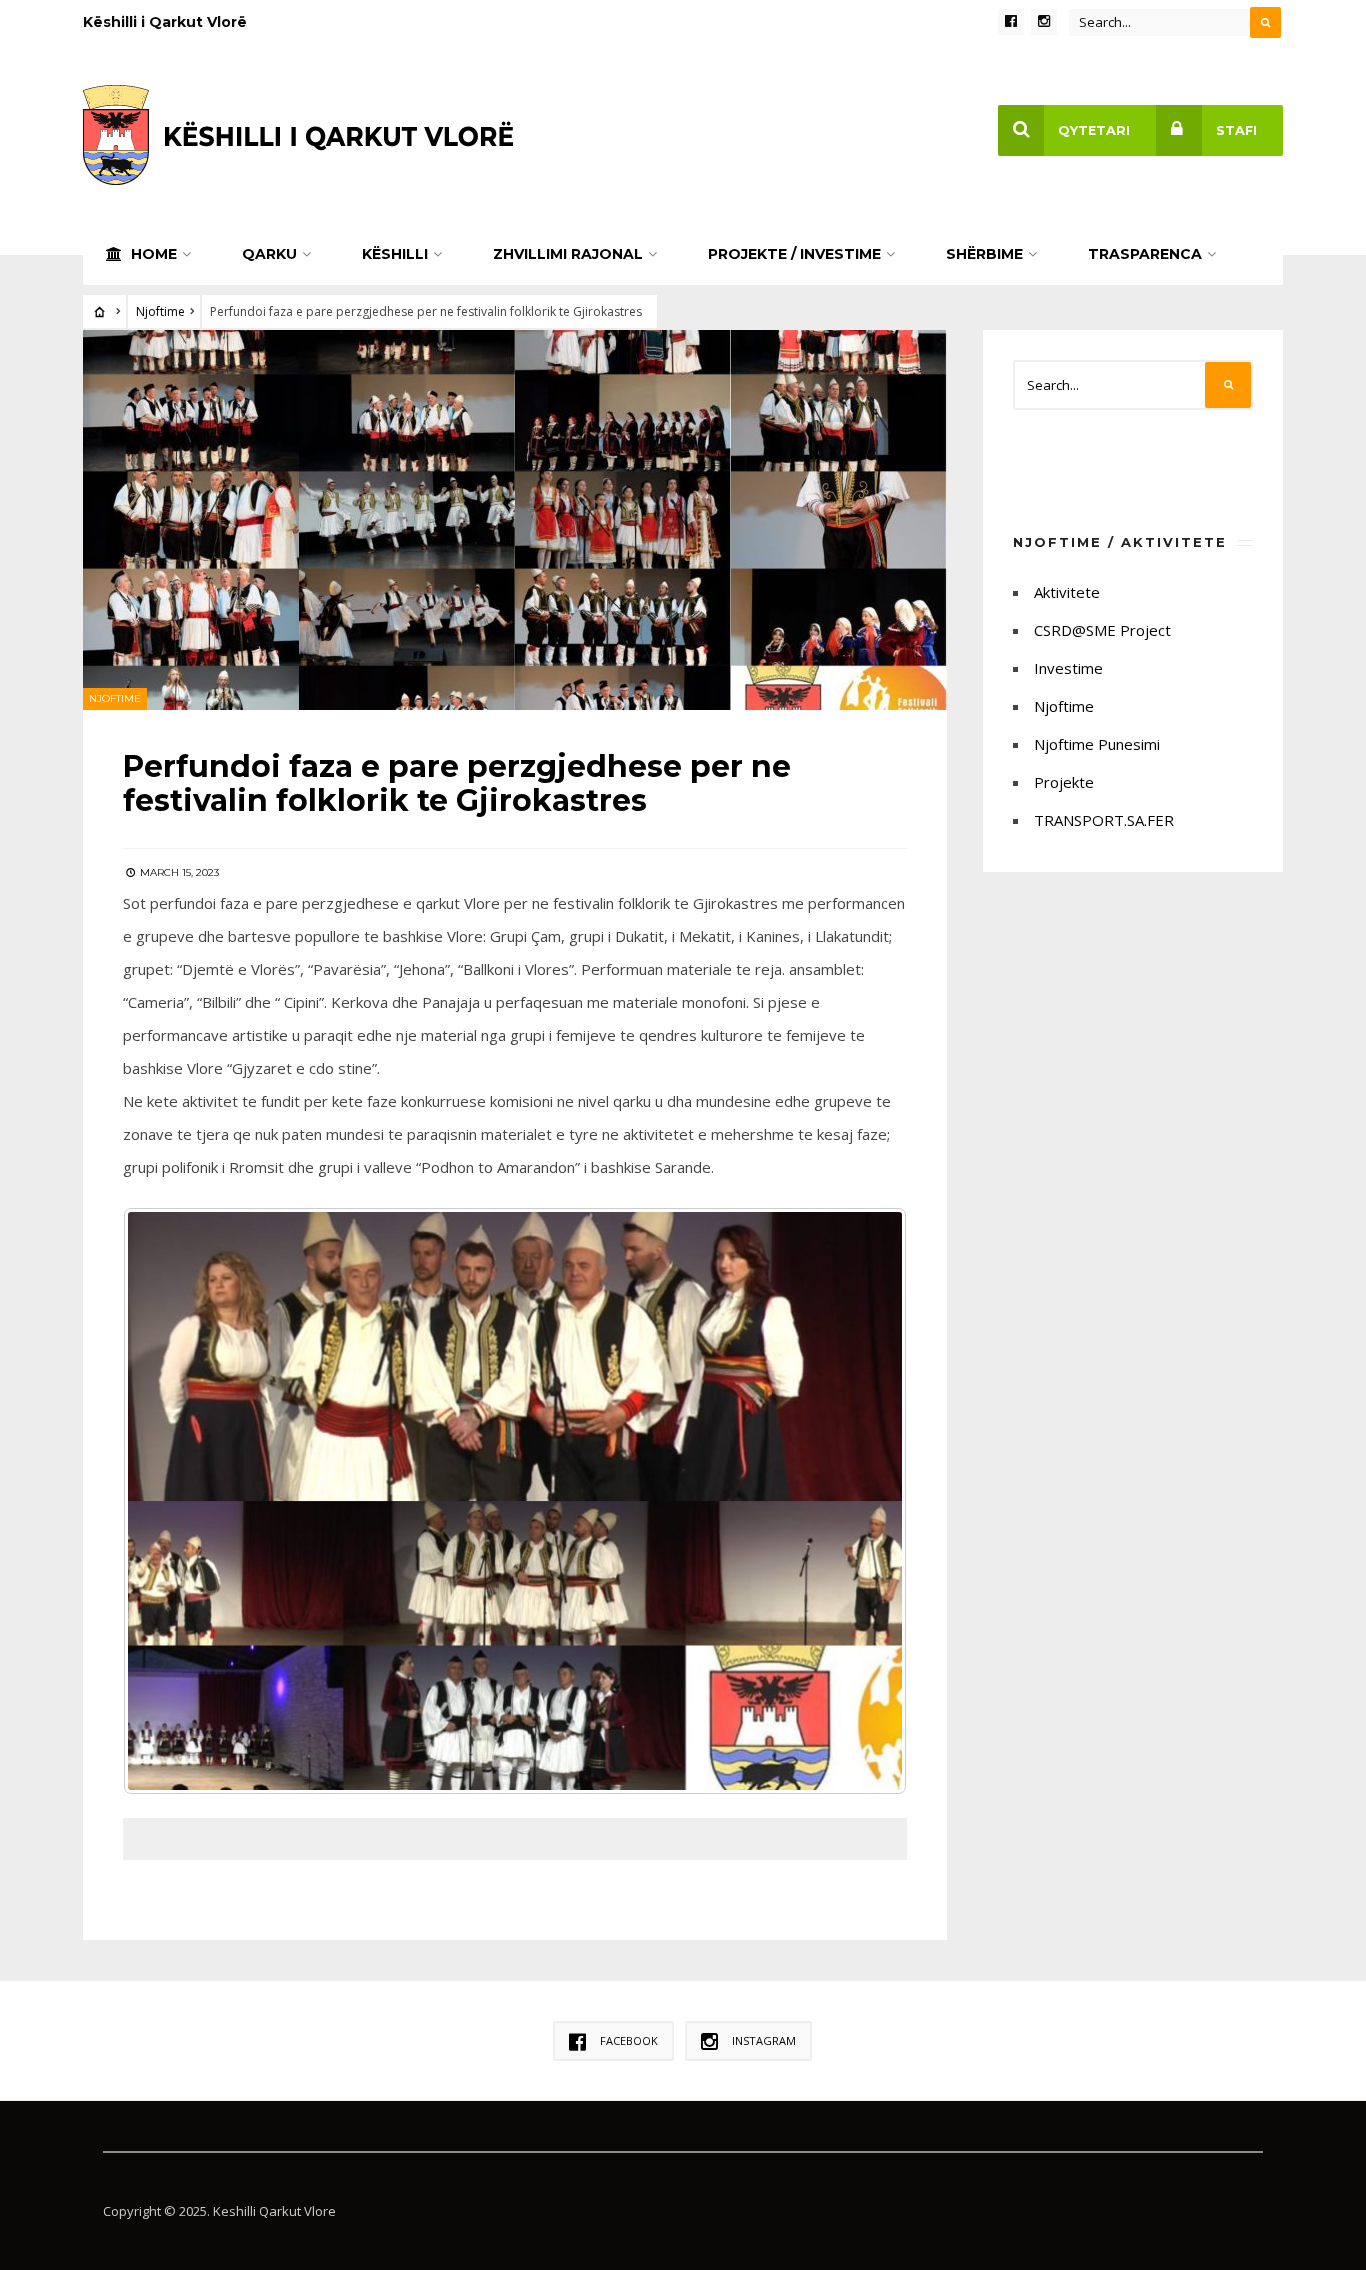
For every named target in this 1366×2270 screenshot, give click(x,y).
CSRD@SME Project (1102, 630)
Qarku (269, 254)
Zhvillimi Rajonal (568, 254)
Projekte (1064, 782)
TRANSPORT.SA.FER (1104, 820)
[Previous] (165, 1501)
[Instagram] (1044, 22)
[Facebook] (1011, 22)
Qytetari (1094, 130)
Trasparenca (1145, 254)
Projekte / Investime (794, 254)
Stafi (1236, 130)
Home (152, 254)
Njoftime (160, 311)
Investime (1068, 668)
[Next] (865, 1501)
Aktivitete (1067, 592)
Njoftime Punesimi (1097, 744)
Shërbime (984, 254)
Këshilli (395, 254)
